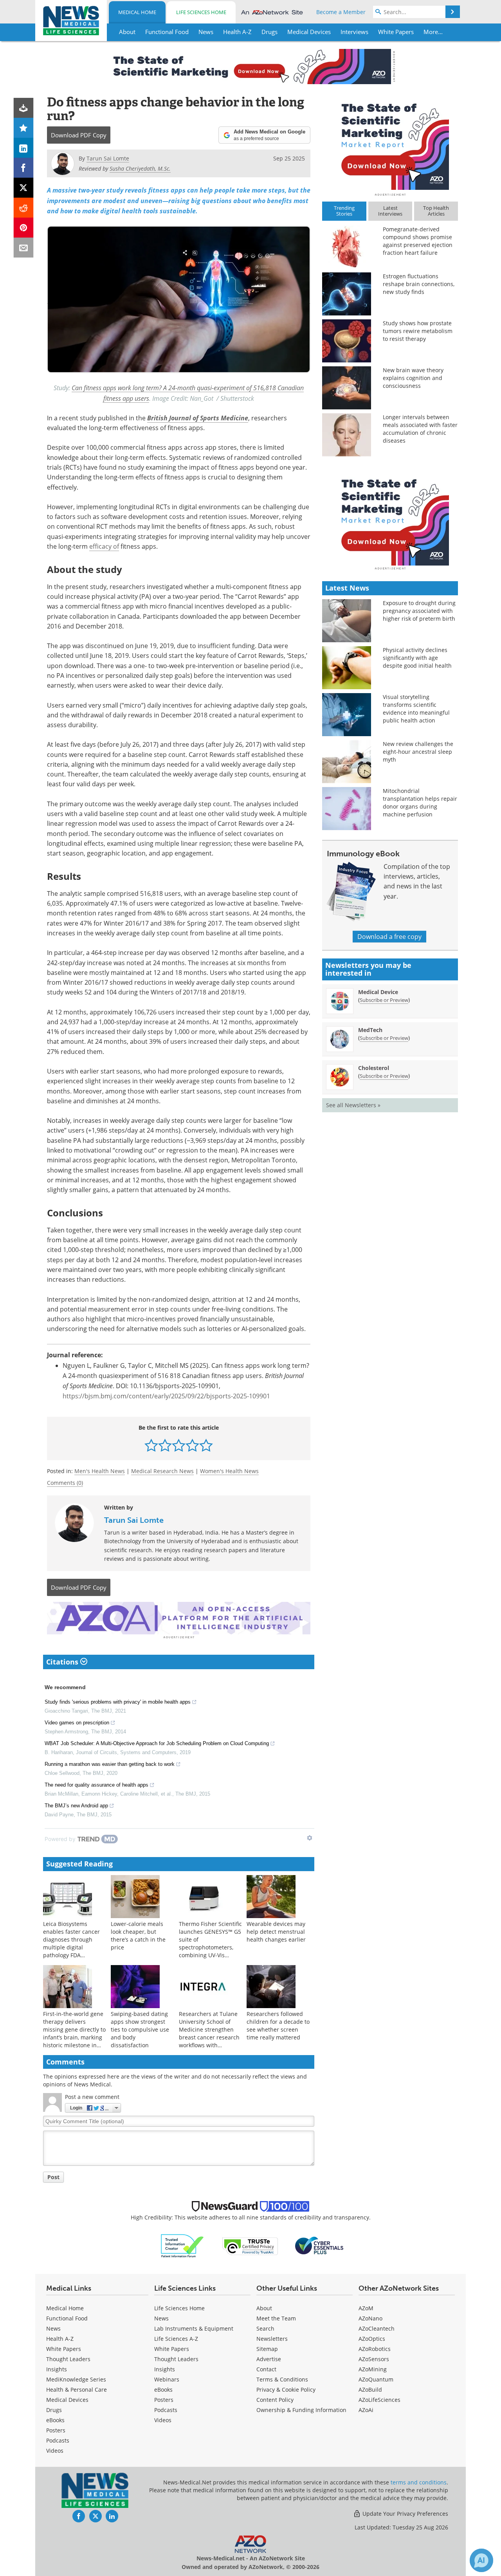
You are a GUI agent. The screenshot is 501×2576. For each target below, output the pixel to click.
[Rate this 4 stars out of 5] (192, 1445)
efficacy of (104, 546)
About (264, 2308)
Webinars (167, 2379)
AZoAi (366, 2410)
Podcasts (58, 2440)
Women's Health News (229, 1471)
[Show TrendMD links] (310, 1838)
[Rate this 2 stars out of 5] (165, 1445)
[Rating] (24, 128)
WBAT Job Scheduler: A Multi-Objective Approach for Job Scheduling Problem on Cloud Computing (157, 1743)
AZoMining (373, 2369)
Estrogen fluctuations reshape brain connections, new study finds (419, 284)
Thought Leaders (68, 2359)
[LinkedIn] (24, 148)
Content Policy (275, 2400)
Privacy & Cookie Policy (286, 2390)
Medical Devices (67, 2400)
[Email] (24, 248)
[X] (24, 188)
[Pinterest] (24, 228)
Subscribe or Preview (384, 1000)
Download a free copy (389, 937)
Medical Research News (162, 1471)
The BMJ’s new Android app (76, 1806)
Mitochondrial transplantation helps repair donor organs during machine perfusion (420, 803)
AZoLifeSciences (379, 2400)
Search (265, 2328)
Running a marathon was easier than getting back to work (110, 1764)
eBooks (55, 2420)
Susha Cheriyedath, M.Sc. (140, 168)
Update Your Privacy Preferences (405, 2514)
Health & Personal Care (77, 2390)
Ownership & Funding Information (301, 2410)
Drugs (54, 2410)
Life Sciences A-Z (176, 2339)
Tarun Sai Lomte (134, 1520)
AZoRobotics (375, 2349)
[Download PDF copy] (24, 108)
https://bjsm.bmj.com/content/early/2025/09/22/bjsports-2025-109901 (166, 1396)
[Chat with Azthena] (481, 2560)
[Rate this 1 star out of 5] (151, 1445)
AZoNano (370, 2318)
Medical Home (137, 12)
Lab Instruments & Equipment (194, 2328)
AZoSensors (374, 2359)
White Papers (64, 2349)
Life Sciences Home (201, 12)
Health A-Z (60, 2339)
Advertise (269, 2359)
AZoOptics (372, 2339)
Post (53, 2177)
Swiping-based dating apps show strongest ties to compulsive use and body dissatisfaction (140, 2029)
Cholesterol (374, 1068)
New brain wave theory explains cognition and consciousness (413, 378)
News (53, 2328)
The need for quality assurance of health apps (96, 1785)
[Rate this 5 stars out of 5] (206, 1445)
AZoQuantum (376, 2379)
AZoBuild (370, 2390)
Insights (57, 2369)
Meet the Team (276, 2318)
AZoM (366, 2308)
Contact (266, 2369)
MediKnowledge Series (76, 2379)
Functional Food (67, 2318)
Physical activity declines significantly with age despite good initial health (417, 658)
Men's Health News (100, 1471)
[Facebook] (24, 168)
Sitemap (267, 2349)
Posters (56, 2430)
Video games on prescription (77, 1723)
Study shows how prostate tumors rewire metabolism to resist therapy (418, 331)
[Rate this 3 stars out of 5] (179, 1445)
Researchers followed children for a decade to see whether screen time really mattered (278, 2026)
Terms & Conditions (282, 2379)
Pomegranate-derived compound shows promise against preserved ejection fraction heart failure (418, 241)
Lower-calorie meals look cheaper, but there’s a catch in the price (138, 1936)
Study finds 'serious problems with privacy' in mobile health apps (118, 1702)
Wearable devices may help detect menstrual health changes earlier (276, 1932)
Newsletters (272, 2339)
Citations (63, 1662)
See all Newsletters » (353, 1105)
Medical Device (378, 992)
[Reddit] (24, 208)
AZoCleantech (377, 2328)
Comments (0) (65, 1483)
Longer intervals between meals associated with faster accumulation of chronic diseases (420, 429)
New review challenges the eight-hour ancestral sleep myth (418, 752)
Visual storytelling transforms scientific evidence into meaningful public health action (416, 709)
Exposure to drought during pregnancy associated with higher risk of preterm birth (419, 611)
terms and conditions (419, 2482)
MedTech (370, 1030)
